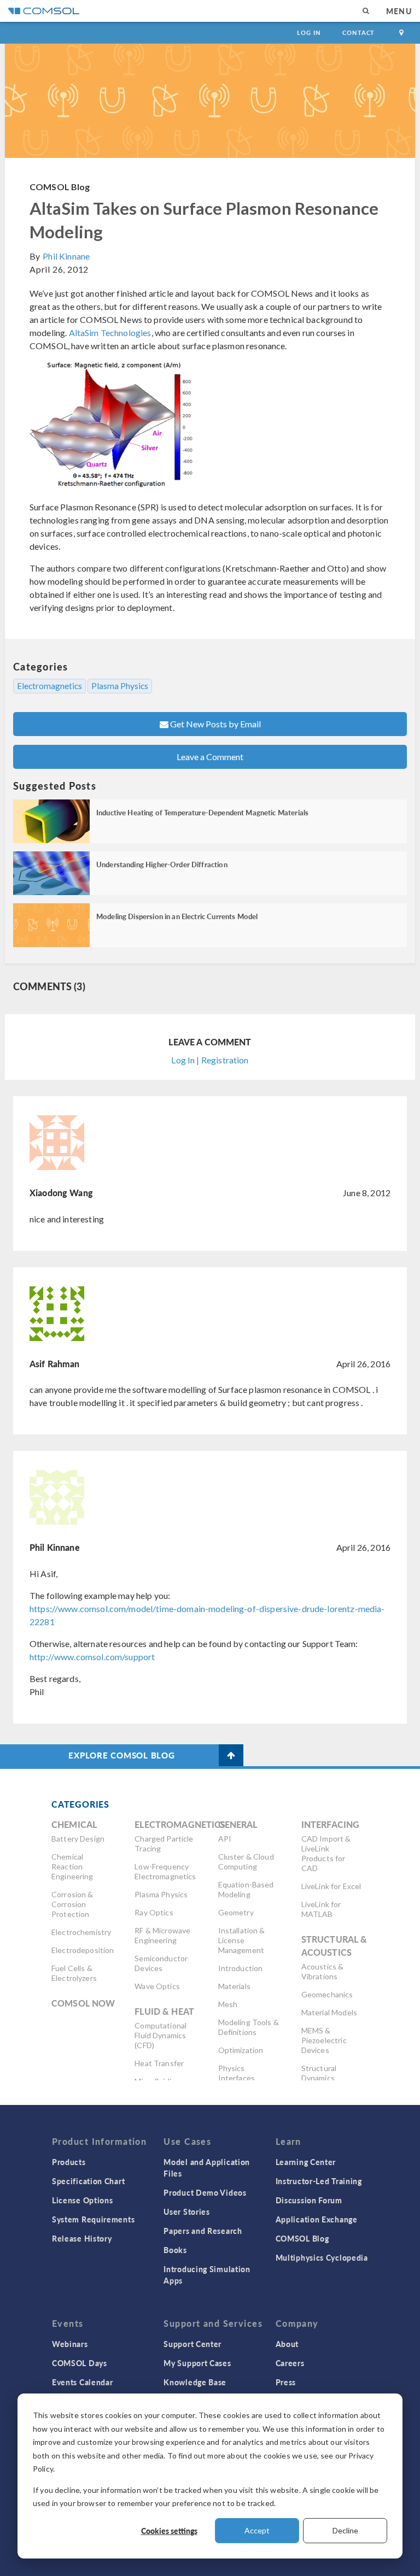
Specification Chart (88, 2181)
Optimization (241, 2050)
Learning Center (306, 2162)
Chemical (74, 1824)
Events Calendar (83, 2382)
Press (286, 2382)
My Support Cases (197, 2363)
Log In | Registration (210, 1060)
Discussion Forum (309, 2200)
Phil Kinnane (66, 256)
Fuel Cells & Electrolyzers (74, 1973)
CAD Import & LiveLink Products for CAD (326, 1853)
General (238, 1824)
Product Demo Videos (205, 2192)
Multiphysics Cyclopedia (322, 2257)
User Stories (186, 2212)
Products (69, 2162)
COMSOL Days (80, 2363)
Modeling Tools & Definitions (249, 2027)
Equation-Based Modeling (246, 1889)
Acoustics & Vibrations (323, 1971)
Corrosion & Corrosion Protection (72, 1904)
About (287, 2344)
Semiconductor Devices (161, 1963)
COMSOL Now (83, 2003)
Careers (290, 2363)
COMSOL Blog (60, 187)
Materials (234, 1986)
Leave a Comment (210, 757)
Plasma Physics (120, 686)
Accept (257, 2530)
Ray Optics (154, 1912)
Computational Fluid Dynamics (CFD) (161, 2035)
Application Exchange (317, 2219)
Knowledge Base (195, 2382)
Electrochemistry (81, 1932)
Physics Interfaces (237, 2073)
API (225, 1839)
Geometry (236, 1912)
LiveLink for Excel (331, 1886)
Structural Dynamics (319, 2073)
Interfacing (331, 1824)
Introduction (241, 1968)
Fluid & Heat (164, 2011)
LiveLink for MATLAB (321, 1909)
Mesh (228, 2004)
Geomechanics (327, 1994)
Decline (345, 2530)
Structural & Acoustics (334, 1946)
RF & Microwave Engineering (162, 1935)
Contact (358, 33)
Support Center (192, 2344)
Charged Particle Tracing (164, 1843)
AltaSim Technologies (110, 333)
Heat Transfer (159, 2063)
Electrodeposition (83, 1950)
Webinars (70, 2344)
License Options (83, 2200)
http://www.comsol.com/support (92, 1657)
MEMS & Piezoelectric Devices (324, 2040)
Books (175, 2250)
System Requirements (93, 2219)
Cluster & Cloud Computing (246, 1862)
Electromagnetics (49, 686)
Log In (309, 33)
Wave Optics (157, 1986)
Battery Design (78, 1839)
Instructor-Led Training (319, 2181)
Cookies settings (169, 2531)
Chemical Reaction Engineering (72, 1866)
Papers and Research (203, 2231)
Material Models (329, 2012)
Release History (82, 2238)
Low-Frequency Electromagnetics (165, 1871)
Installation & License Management (242, 1940)
